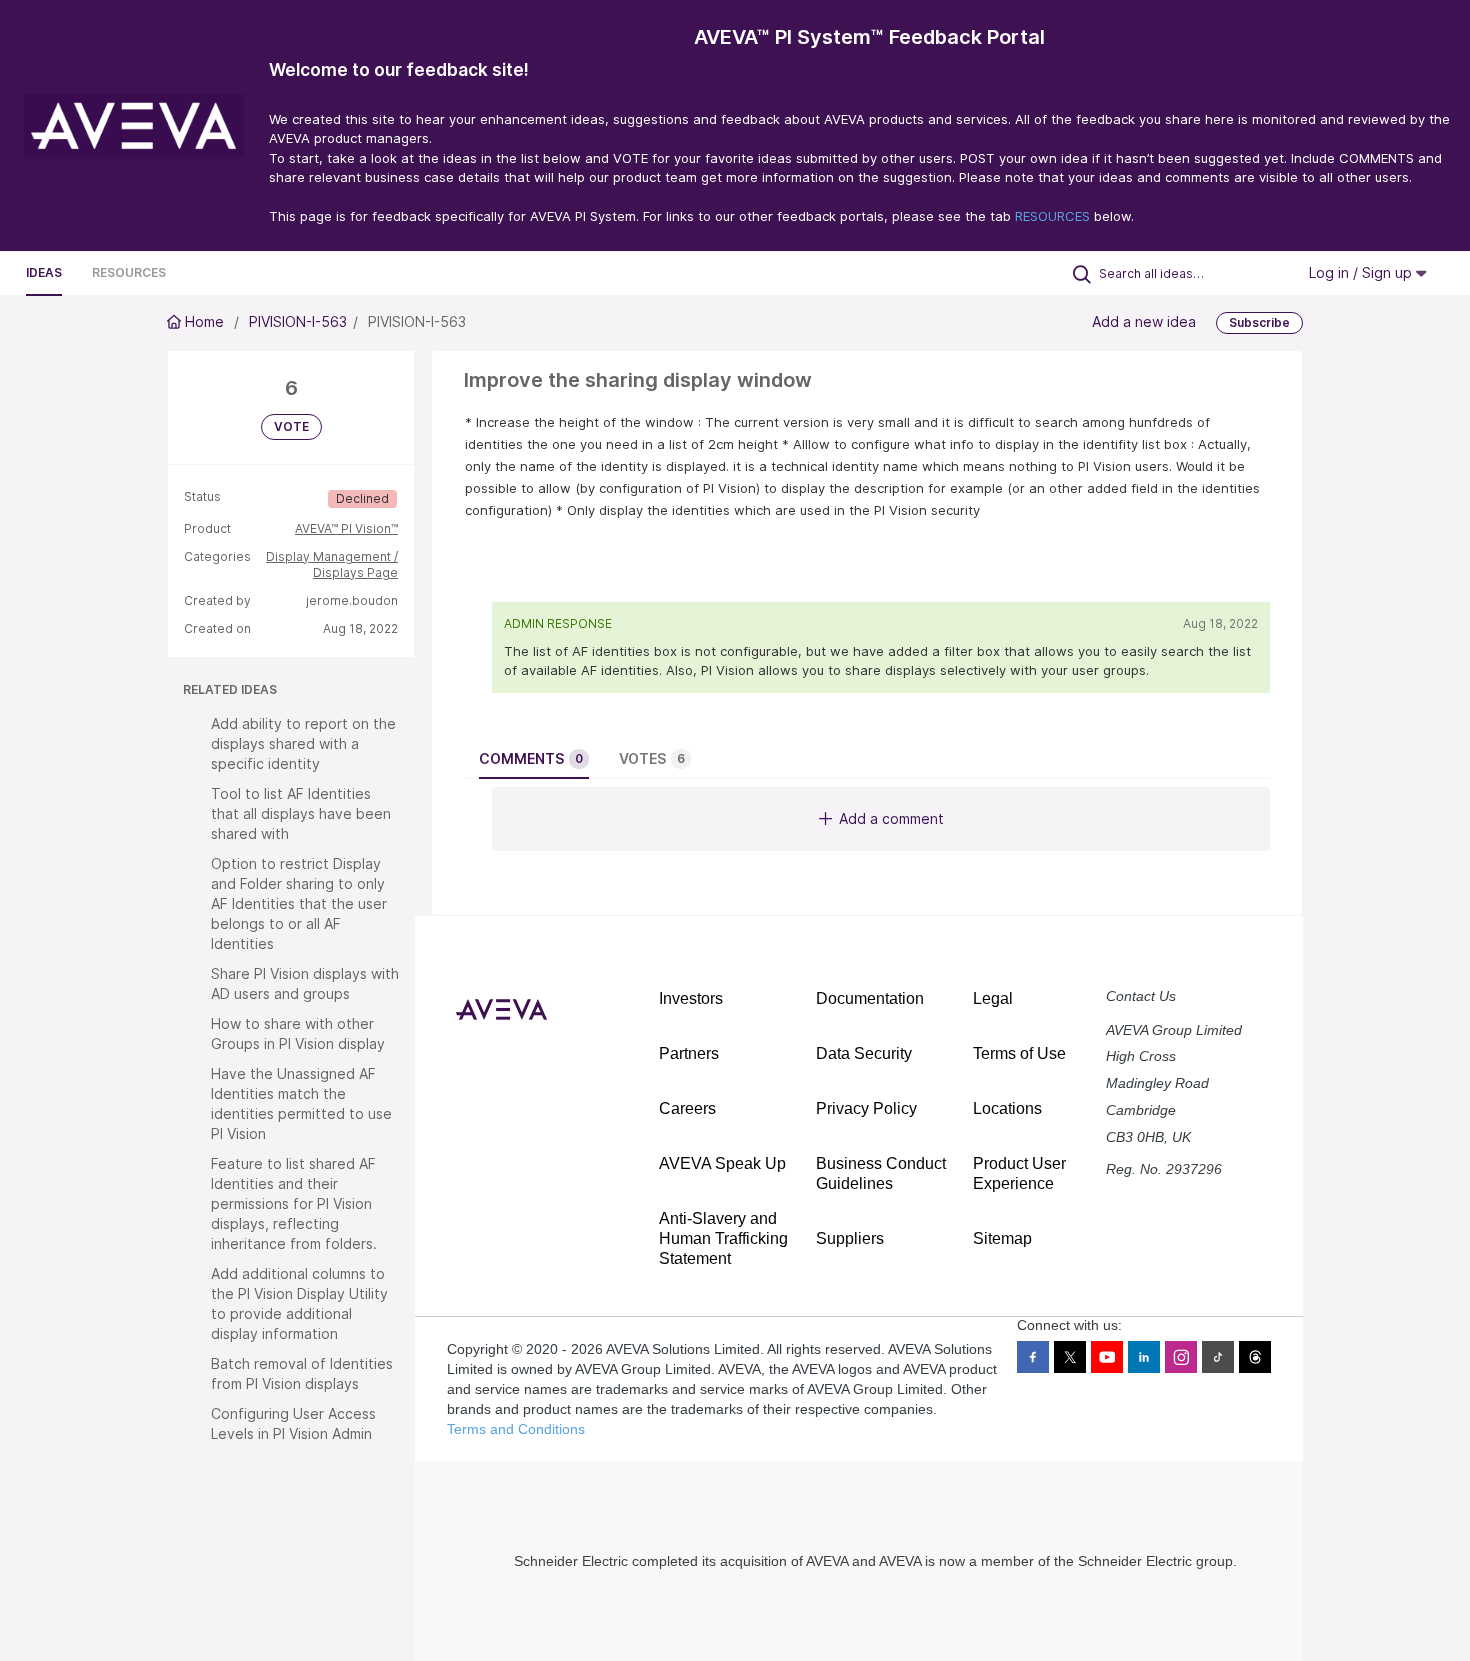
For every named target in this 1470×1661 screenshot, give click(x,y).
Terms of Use (1019, 1053)
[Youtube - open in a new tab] (1107, 1357)
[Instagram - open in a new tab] (1181, 1357)
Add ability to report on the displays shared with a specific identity (303, 743)
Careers (687, 1108)
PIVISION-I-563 (298, 321)
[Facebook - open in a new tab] (1033, 1357)
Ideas (44, 272)
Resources (129, 272)
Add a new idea (1144, 321)
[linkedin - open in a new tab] (1144, 1357)
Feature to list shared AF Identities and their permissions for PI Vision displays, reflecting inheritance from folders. (294, 1203)
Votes (652, 758)
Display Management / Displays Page (332, 564)
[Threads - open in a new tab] (1255, 1357)
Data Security (864, 1053)
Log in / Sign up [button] (1362, 272)
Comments (531, 758)
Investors (691, 998)
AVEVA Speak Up (722, 1163)
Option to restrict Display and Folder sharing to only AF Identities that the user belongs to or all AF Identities (299, 903)
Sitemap (1002, 1238)
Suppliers (850, 1238)
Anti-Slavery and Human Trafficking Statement (723, 1238)
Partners (689, 1053)
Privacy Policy (866, 1108)
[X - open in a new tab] (1070, 1357)
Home (204, 321)
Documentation (870, 998)
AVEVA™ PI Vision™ (346, 528)
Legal (993, 998)
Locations (1007, 1108)
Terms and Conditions (516, 1429)
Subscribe (1259, 322)
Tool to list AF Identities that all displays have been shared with (301, 813)
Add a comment (891, 818)
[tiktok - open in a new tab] (1218, 1357)
